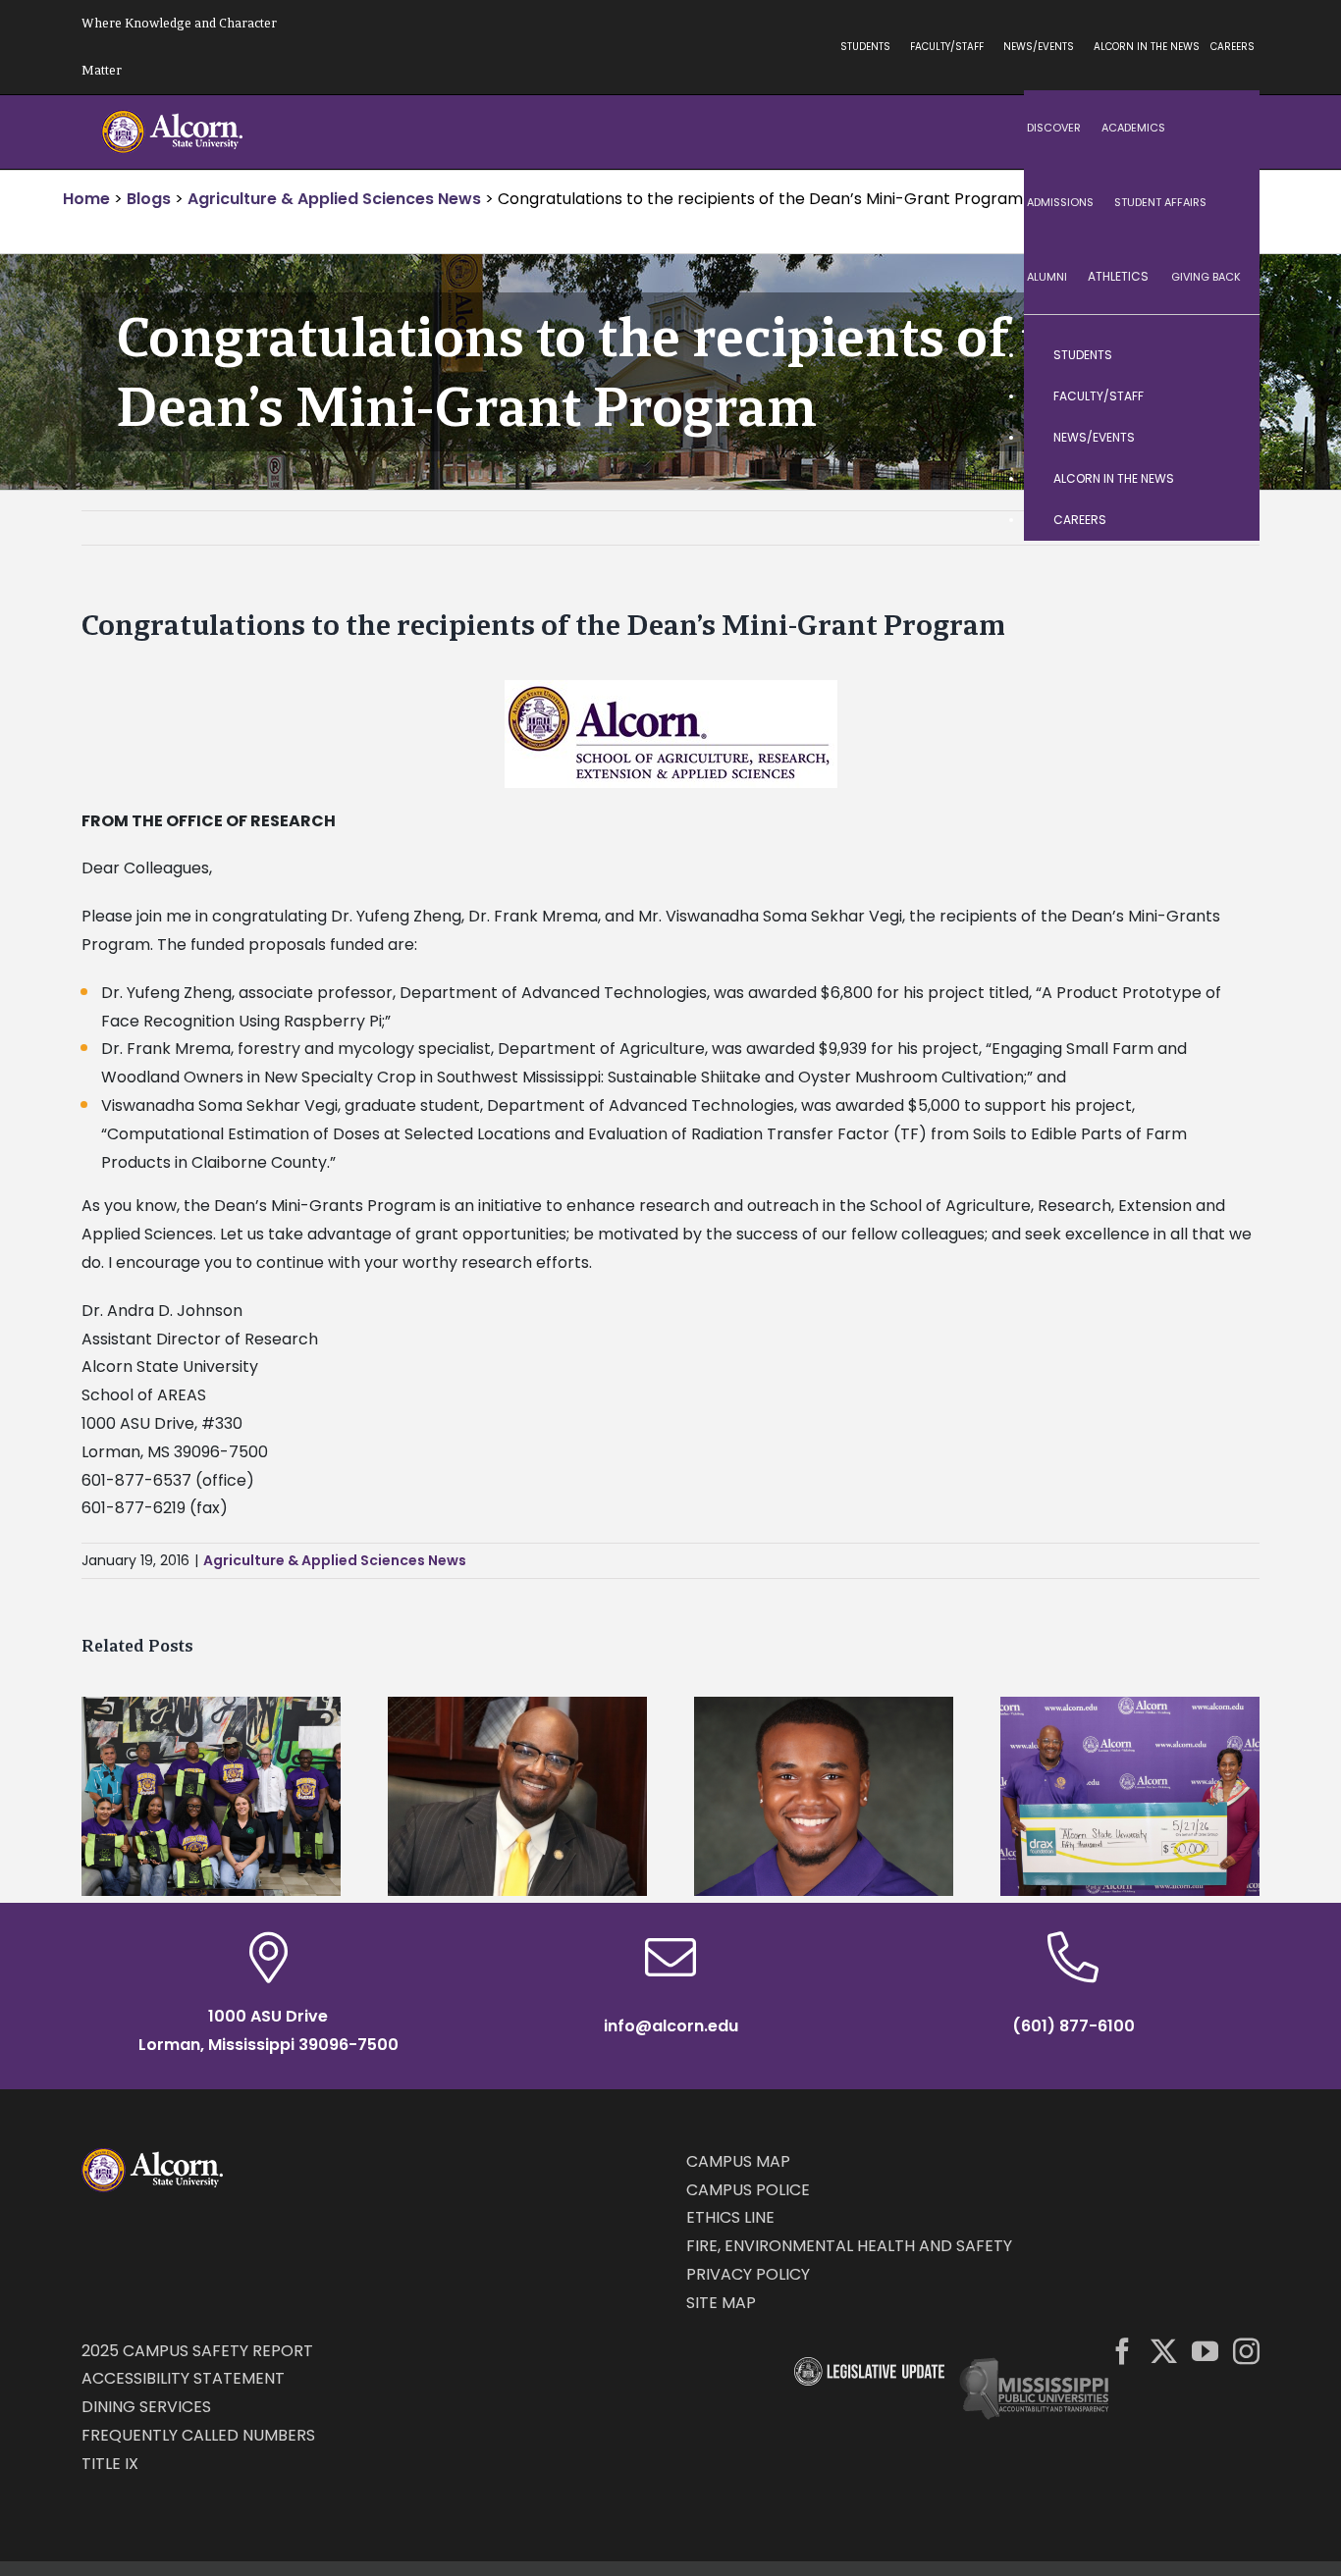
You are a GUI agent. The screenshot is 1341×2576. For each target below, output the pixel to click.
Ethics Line (730, 2217)
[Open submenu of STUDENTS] (1225, 355)
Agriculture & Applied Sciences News (335, 1560)
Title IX (110, 2464)
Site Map (721, 2303)
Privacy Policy (748, 2274)
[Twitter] (1164, 2351)
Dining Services (146, 2407)
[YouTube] (1205, 2351)
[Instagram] (1246, 2351)
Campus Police (748, 2190)
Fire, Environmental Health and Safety (849, 2246)
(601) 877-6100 (1073, 2026)
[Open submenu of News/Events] (1225, 438)
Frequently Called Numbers (198, 2435)
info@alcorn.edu (671, 2026)
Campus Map (738, 2161)
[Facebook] (1123, 2351)
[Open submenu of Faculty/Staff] (1225, 396)
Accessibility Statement (183, 2378)
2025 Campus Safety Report (197, 2351)
